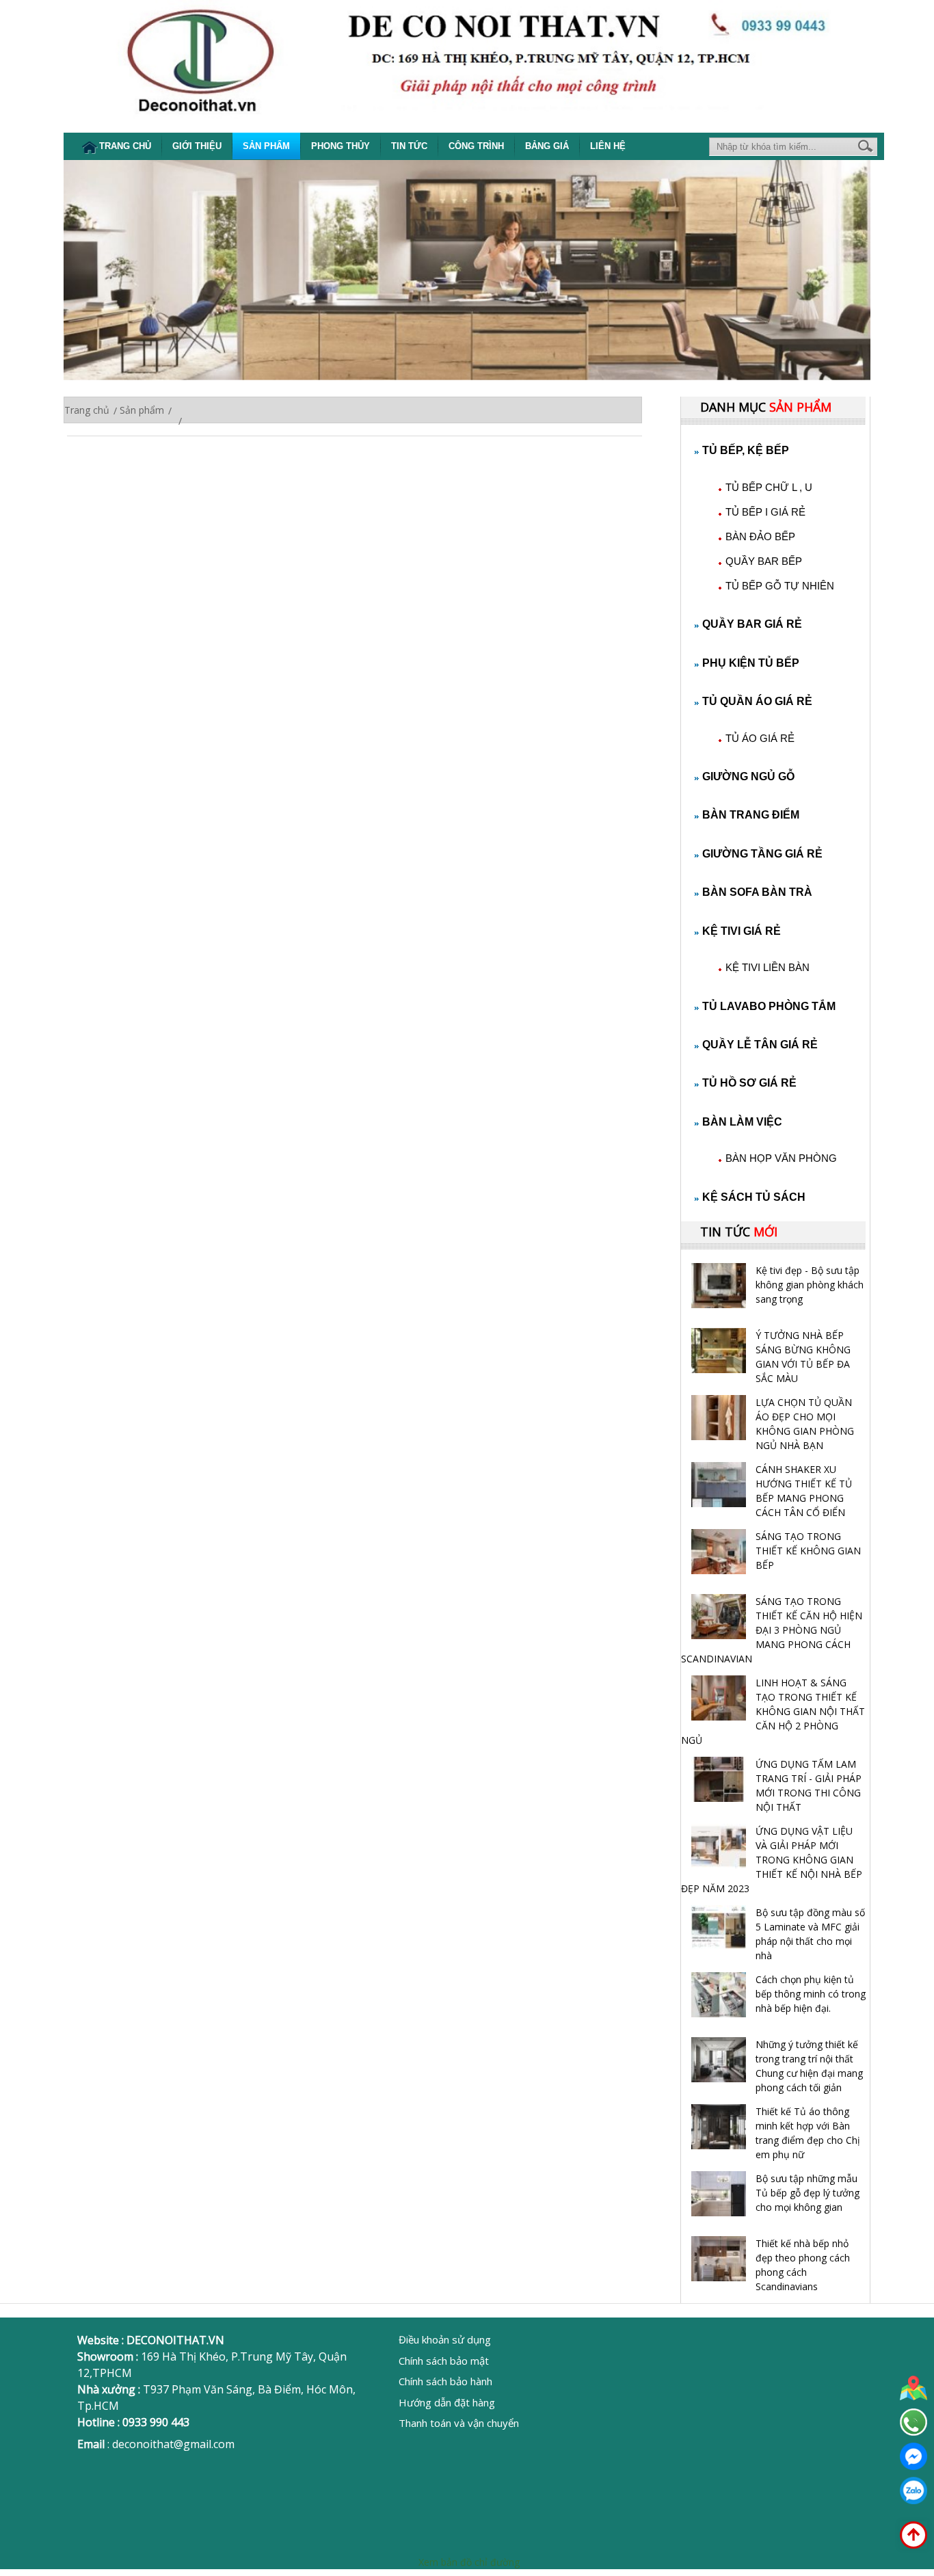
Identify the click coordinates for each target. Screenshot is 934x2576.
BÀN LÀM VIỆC (742, 1122)
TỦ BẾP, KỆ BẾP (746, 450)
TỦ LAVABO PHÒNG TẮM (769, 1006)
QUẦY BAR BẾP (764, 561)
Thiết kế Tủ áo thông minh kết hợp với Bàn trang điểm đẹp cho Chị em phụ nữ (808, 2133)
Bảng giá (547, 146)
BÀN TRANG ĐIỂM (751, 815)
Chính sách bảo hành (445, 2381)
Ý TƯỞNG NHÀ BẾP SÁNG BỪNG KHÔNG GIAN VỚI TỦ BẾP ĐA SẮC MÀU (803, 1357)
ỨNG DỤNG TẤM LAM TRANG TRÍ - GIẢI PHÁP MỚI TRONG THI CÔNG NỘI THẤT (809, 1785)
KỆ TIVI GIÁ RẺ (742, 931)
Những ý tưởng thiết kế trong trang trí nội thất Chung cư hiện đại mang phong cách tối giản (809, 2066)
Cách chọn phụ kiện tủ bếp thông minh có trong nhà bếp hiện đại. (811, 1994)
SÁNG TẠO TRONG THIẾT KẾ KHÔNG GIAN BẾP (808, 1551)
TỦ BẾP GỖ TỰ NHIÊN (780, 586)
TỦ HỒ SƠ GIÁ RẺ (749, 1083)
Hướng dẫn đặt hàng (447, 2402)
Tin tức (409, 146)
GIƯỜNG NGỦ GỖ (748, 776)
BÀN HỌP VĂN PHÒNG (781, 1158)
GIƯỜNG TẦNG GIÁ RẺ (762, 854)
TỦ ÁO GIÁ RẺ (760, 738)
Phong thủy (341, 146)
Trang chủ (125, 146)
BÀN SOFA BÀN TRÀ (757, 892)
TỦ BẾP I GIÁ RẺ (765, 512)
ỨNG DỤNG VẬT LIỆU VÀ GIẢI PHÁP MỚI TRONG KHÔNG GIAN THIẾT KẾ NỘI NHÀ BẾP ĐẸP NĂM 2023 (772, 1860)
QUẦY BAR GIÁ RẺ (752, 624)
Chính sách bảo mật (444, 2361)
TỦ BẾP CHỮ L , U (769, 487)
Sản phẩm (266, 146)
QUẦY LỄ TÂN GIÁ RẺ (760, 1045)
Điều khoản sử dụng (445, 2339)
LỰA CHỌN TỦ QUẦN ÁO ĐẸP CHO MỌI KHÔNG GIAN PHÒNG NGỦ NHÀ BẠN (805, 1424)
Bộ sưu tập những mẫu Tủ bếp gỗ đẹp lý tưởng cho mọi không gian (808, 2193)
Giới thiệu (197, 146)
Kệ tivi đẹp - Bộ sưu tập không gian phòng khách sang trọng (810, 1285)
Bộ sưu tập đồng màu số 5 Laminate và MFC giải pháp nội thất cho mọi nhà (810, 1934)
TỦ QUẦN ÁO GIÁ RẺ (757, 701)
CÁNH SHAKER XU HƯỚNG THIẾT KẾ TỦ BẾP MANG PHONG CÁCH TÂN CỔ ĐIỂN (804, 1491)
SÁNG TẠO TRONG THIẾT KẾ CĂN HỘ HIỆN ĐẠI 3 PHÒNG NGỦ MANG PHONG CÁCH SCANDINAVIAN (772, 1630)
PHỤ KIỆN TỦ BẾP (751, 663)
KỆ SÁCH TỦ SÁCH (754, 1197)
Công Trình (476, 146)
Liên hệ (608, 146)
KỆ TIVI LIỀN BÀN (768, 967)
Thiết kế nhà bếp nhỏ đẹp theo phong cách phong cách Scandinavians (803, 2265)
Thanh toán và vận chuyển (459, 2423)
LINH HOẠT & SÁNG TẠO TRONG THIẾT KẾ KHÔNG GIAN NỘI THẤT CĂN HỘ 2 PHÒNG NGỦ (773, 1711)
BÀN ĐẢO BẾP (760, 536)
